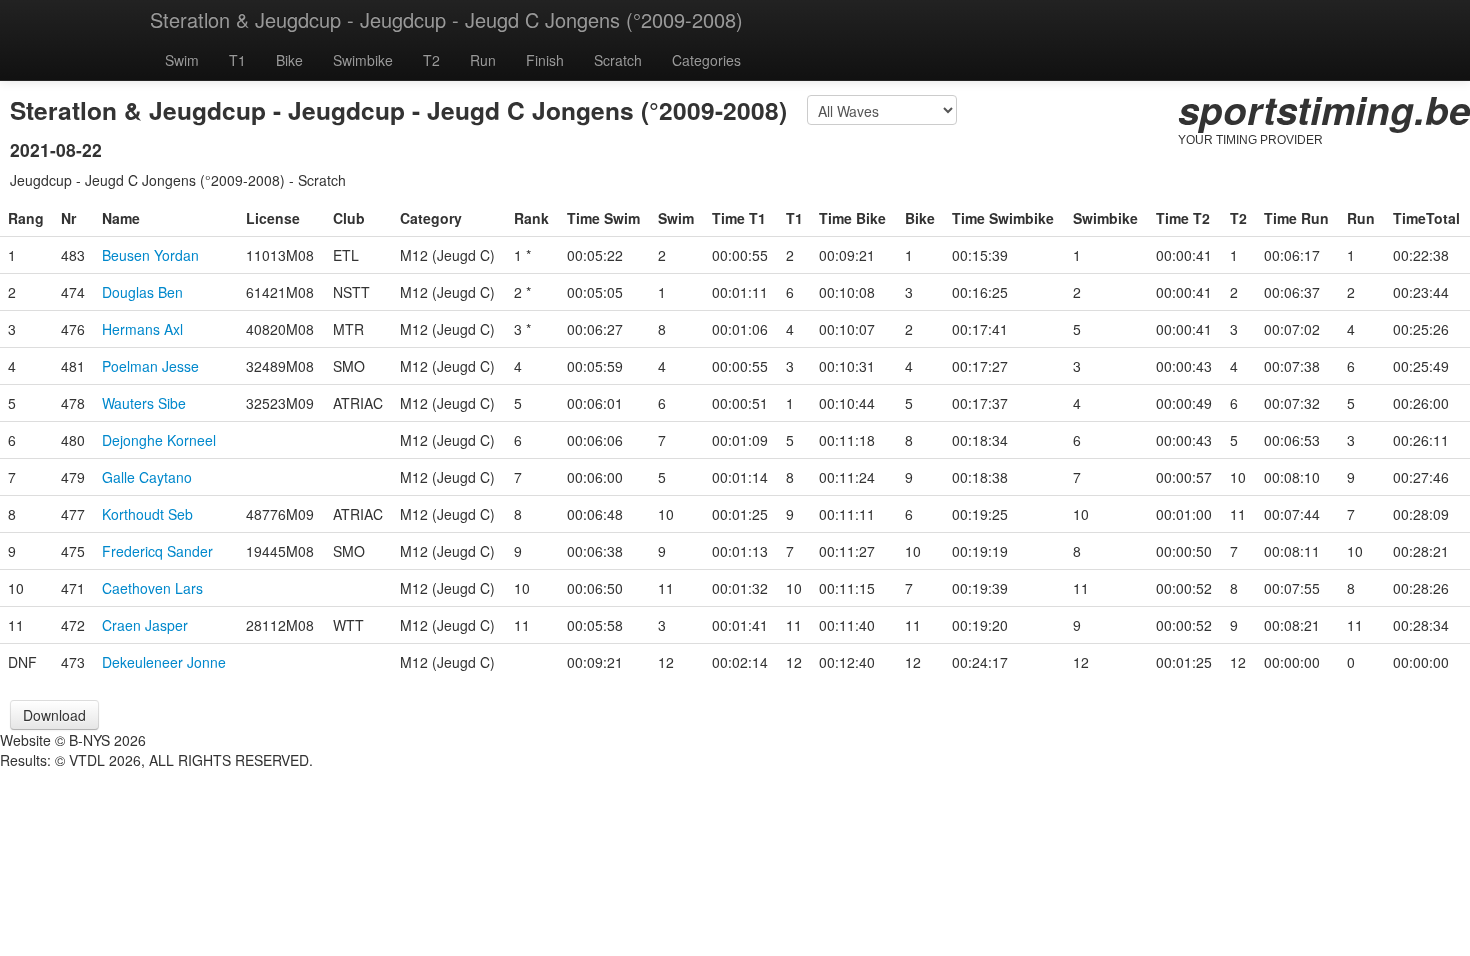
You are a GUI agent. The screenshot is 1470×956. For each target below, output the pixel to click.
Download (54, 715)
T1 (237, 60)
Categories (706, 60)
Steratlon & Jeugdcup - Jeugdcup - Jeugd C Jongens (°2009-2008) (446, 19)
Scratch (618, 60)
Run (483, 60)
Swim (182, 60)
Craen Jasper (145, 625)
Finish (545, 60)
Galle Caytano (147, 477)
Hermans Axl (142, 329)
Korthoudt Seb (147, 514)
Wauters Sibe (144, 403)
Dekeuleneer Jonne (164, 662)
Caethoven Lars (152, 588)
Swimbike (363, 60)
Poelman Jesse (150, 366)
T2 (431, 60)
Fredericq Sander (157, 551)
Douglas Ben (142, 292)
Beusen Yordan (150, 255)
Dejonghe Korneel (159, 440)
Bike (289, 60)
